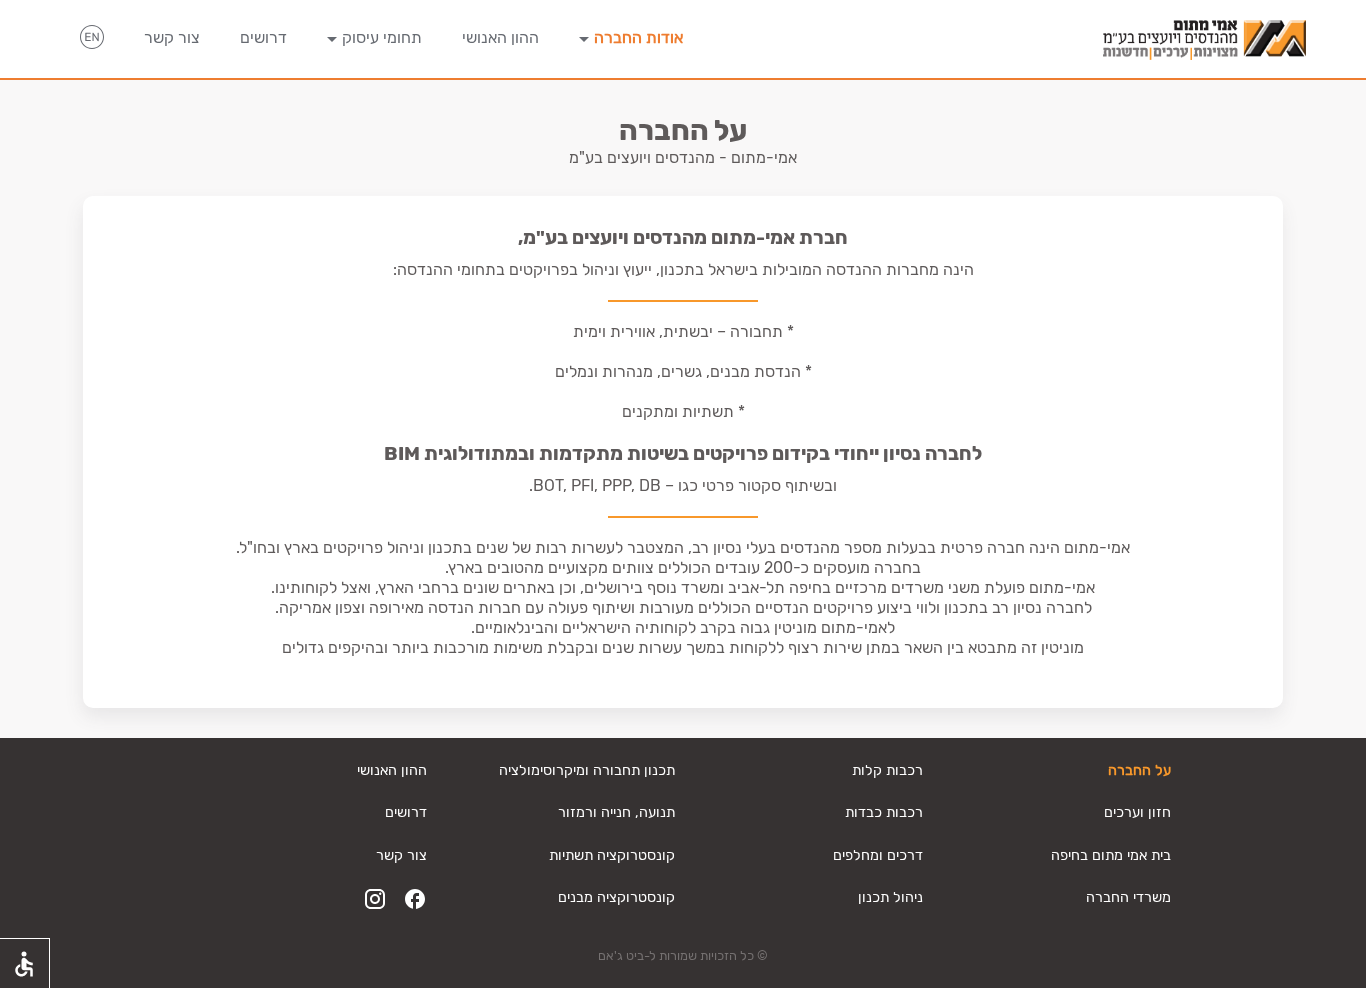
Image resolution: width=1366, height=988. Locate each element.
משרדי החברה (1128, 897)
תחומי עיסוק (382, 37)
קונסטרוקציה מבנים (616, 897)
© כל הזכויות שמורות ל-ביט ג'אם (683, 955)
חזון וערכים (1137, 812)
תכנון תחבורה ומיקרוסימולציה (587, 770)
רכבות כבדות (884, 812)
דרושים (263, 37)
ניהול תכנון (890, 897)
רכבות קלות (887, 770)
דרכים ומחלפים (878, 855)
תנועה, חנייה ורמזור (616, 812)
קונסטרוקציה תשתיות (612, 855)
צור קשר (172, 37)
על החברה (1139, 770)
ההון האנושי (500, 37)
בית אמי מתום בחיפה (1111, 855)
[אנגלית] (92, 40)
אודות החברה (638, 37)
